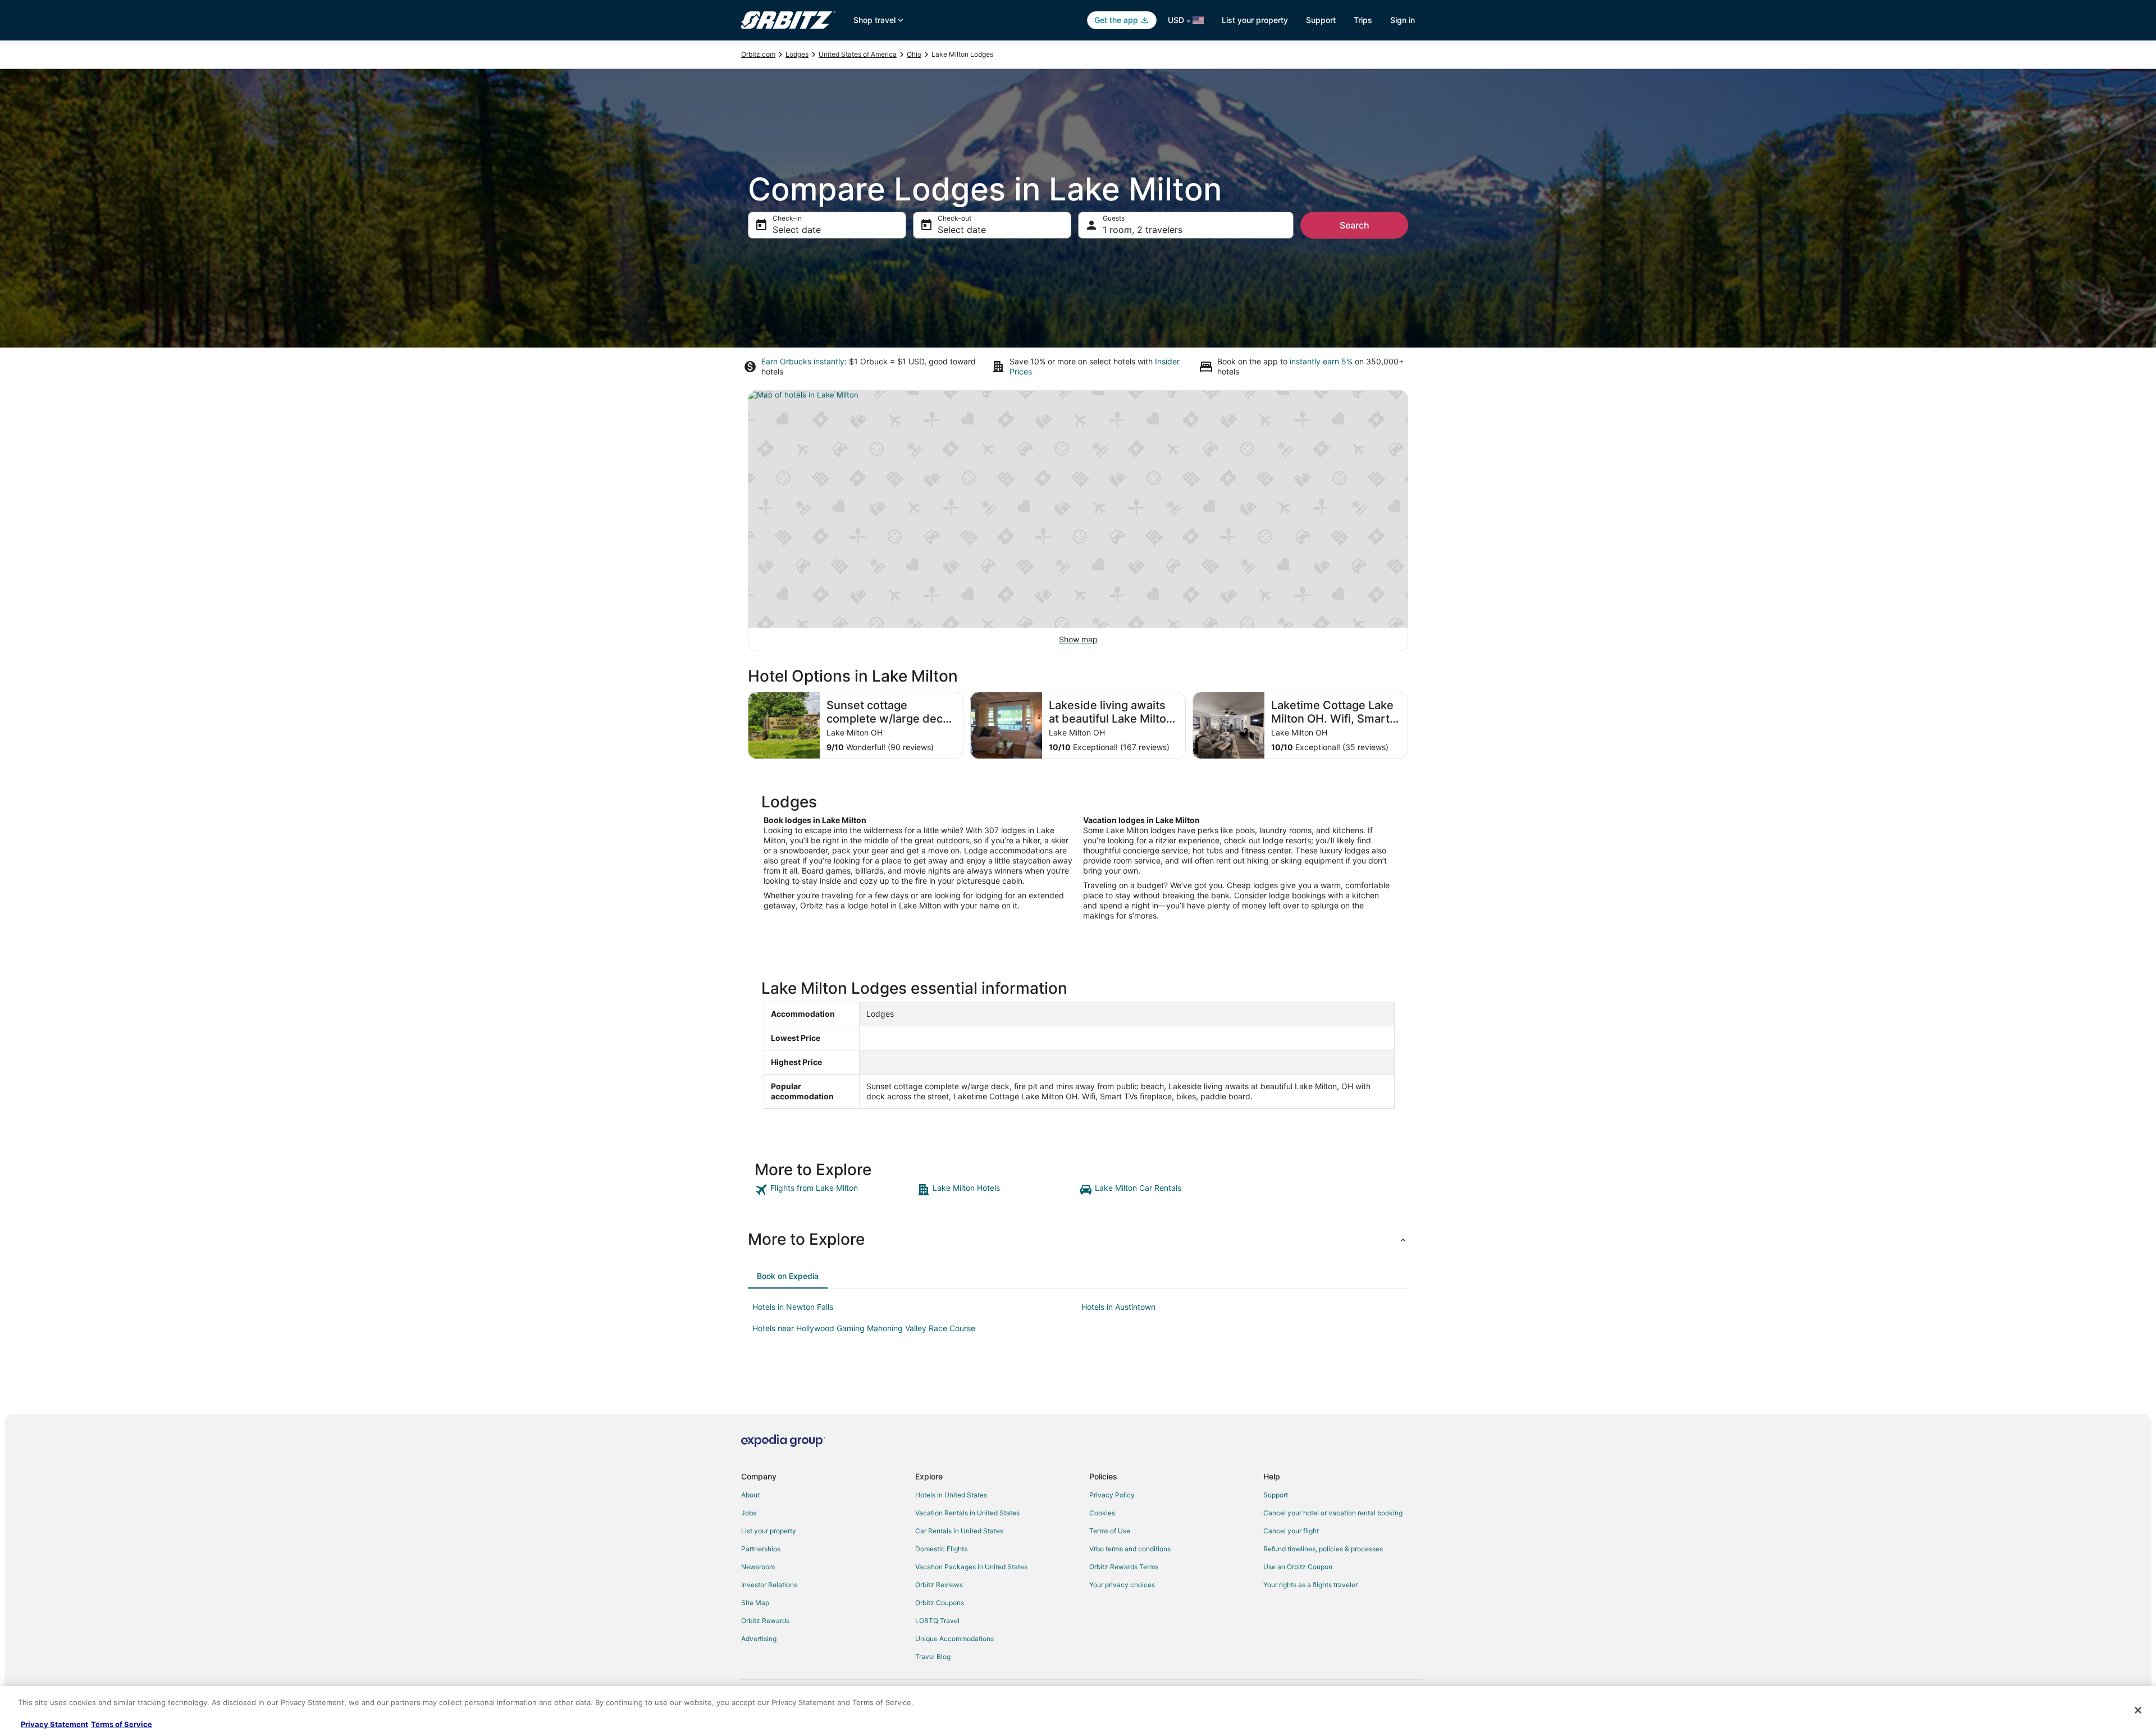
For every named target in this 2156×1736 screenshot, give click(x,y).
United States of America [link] (858, 54)
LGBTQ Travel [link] (937, 1621)
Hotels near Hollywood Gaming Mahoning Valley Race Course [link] (864, 1328)
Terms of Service (122, 1724)
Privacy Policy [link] (1112, 1495)
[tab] (788, 1276)
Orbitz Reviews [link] (939, 1585)
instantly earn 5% (1321, 361)
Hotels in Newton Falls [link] (793, 1307)
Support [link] (1276, 1495)
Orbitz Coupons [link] (940, 1603)
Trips (1363, 20)
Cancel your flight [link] (1291, 1531)
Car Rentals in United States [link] (959, 1531)
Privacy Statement (54, 1724)
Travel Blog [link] (933, 1657)
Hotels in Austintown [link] (1118, 1307)
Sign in (1403, 20)
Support (1321, 20)
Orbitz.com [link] (758, 54)
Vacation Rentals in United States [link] (967, 1513)
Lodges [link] (797, 54)
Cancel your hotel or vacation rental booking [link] (1333, 1513)
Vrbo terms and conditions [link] (1130, 1549)
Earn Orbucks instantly (803, 361)
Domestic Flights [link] (941, 1549)
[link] (835, 1190)
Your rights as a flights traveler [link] (1310, 1585)
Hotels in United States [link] (951, 1495)
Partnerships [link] (761, 1549)
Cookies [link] (1102, 1513)
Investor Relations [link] (769, 1585)
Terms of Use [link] (1110, 1531)
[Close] (2138, 1710)
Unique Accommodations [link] (954, 1639)
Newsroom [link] (758, 1567)
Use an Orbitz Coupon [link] (1298, 1567)
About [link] (750, 1495)
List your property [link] (769, 1531)
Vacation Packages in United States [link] (971, 1567)
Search (1355, 225)
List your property (1255, 20)
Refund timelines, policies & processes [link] (1323, 1549)
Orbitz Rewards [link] (765, 1621)
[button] (1078, 1239)
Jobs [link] (749, 1513)
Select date (797, 230)
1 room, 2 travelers (1143, 230)
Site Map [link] (755, 1603)
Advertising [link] (759, 1639)
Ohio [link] (914, 54)
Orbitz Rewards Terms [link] (1124, 1567)
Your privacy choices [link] (1122, 1585)
